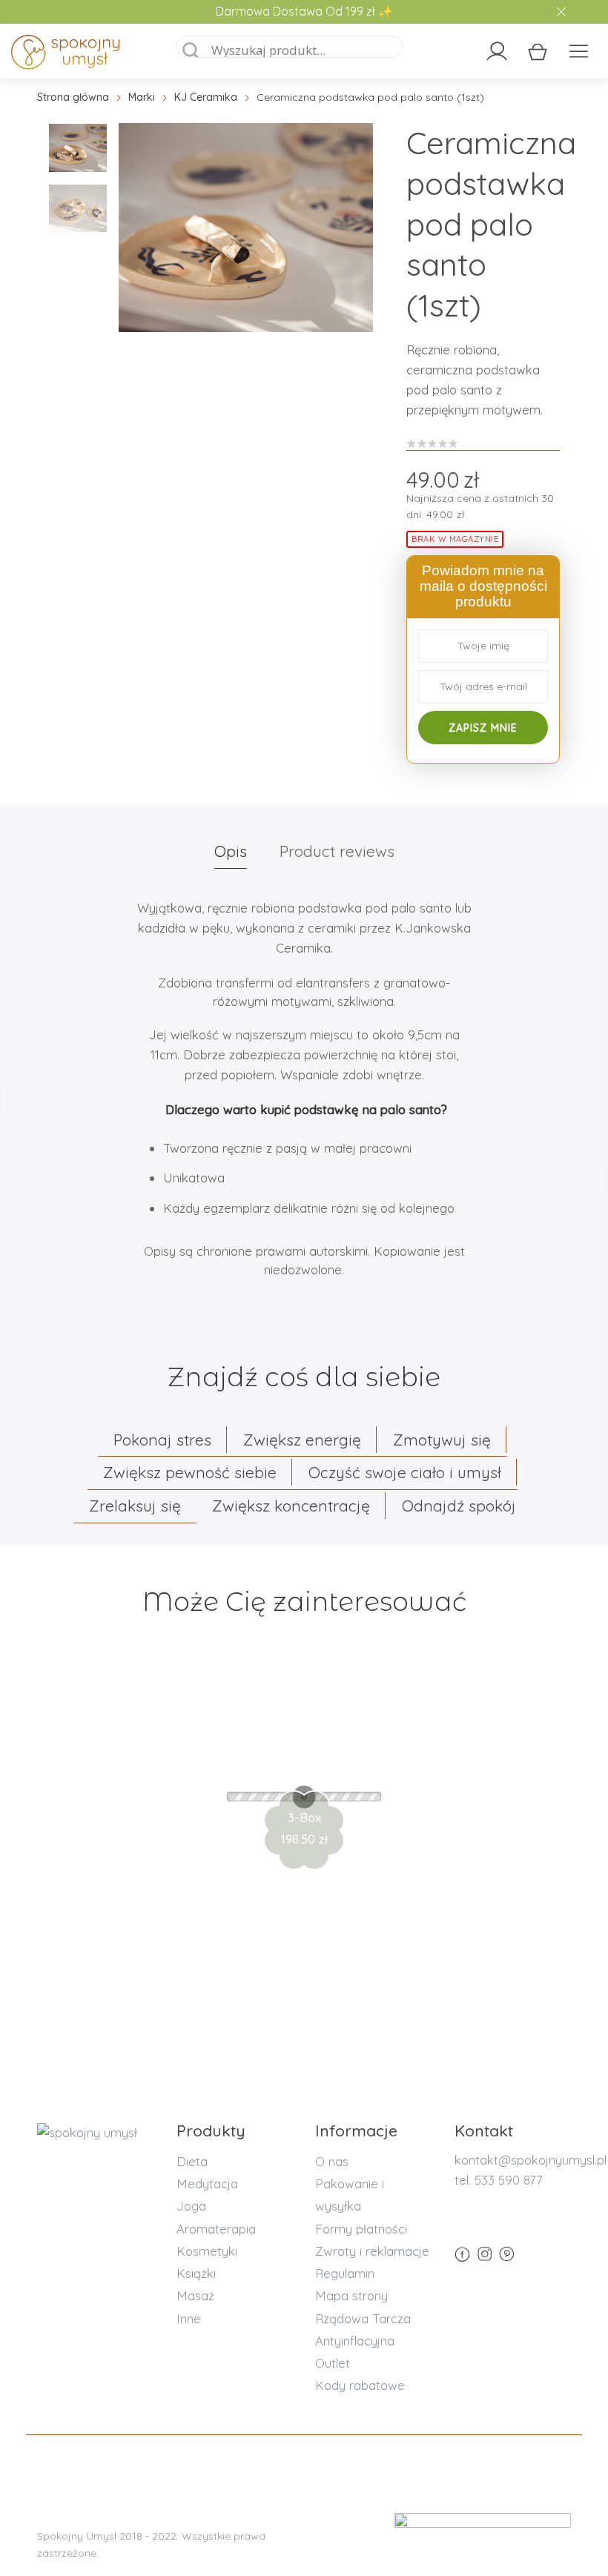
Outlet (333, 2363)
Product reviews (337, 851)
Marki (142, 97)
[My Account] (497, 51)
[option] (246, 228)
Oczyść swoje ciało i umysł (405, 1472)
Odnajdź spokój (459, 1506)
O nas (332, 2161)
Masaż (195, 2295)
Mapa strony (351, 2295)
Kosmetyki (207, 2251)
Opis (231, 851)
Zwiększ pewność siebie (190, 1472)
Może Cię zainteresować (304, 1602)
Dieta (192, 2161)
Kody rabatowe (360, 2385)
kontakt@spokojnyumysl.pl (531, 2160)
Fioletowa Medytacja (304, 1769)
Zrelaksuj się (135, 1506)
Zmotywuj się (442, 1440)
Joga (191, 2206)
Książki (196, 2273)
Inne (189, 2318)
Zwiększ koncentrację (291, 1506)
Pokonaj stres (162, 1440)
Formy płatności (361, 2229)
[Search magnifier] (191, 51)
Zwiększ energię (302, 1440)
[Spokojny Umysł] (82, 55)
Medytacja (207, 2183)
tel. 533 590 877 (499, 2180)
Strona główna (73, 97)
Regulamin (345, 2273)
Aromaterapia (216, 2229)
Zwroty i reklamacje (372, 2251)
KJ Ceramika (206, 97)
